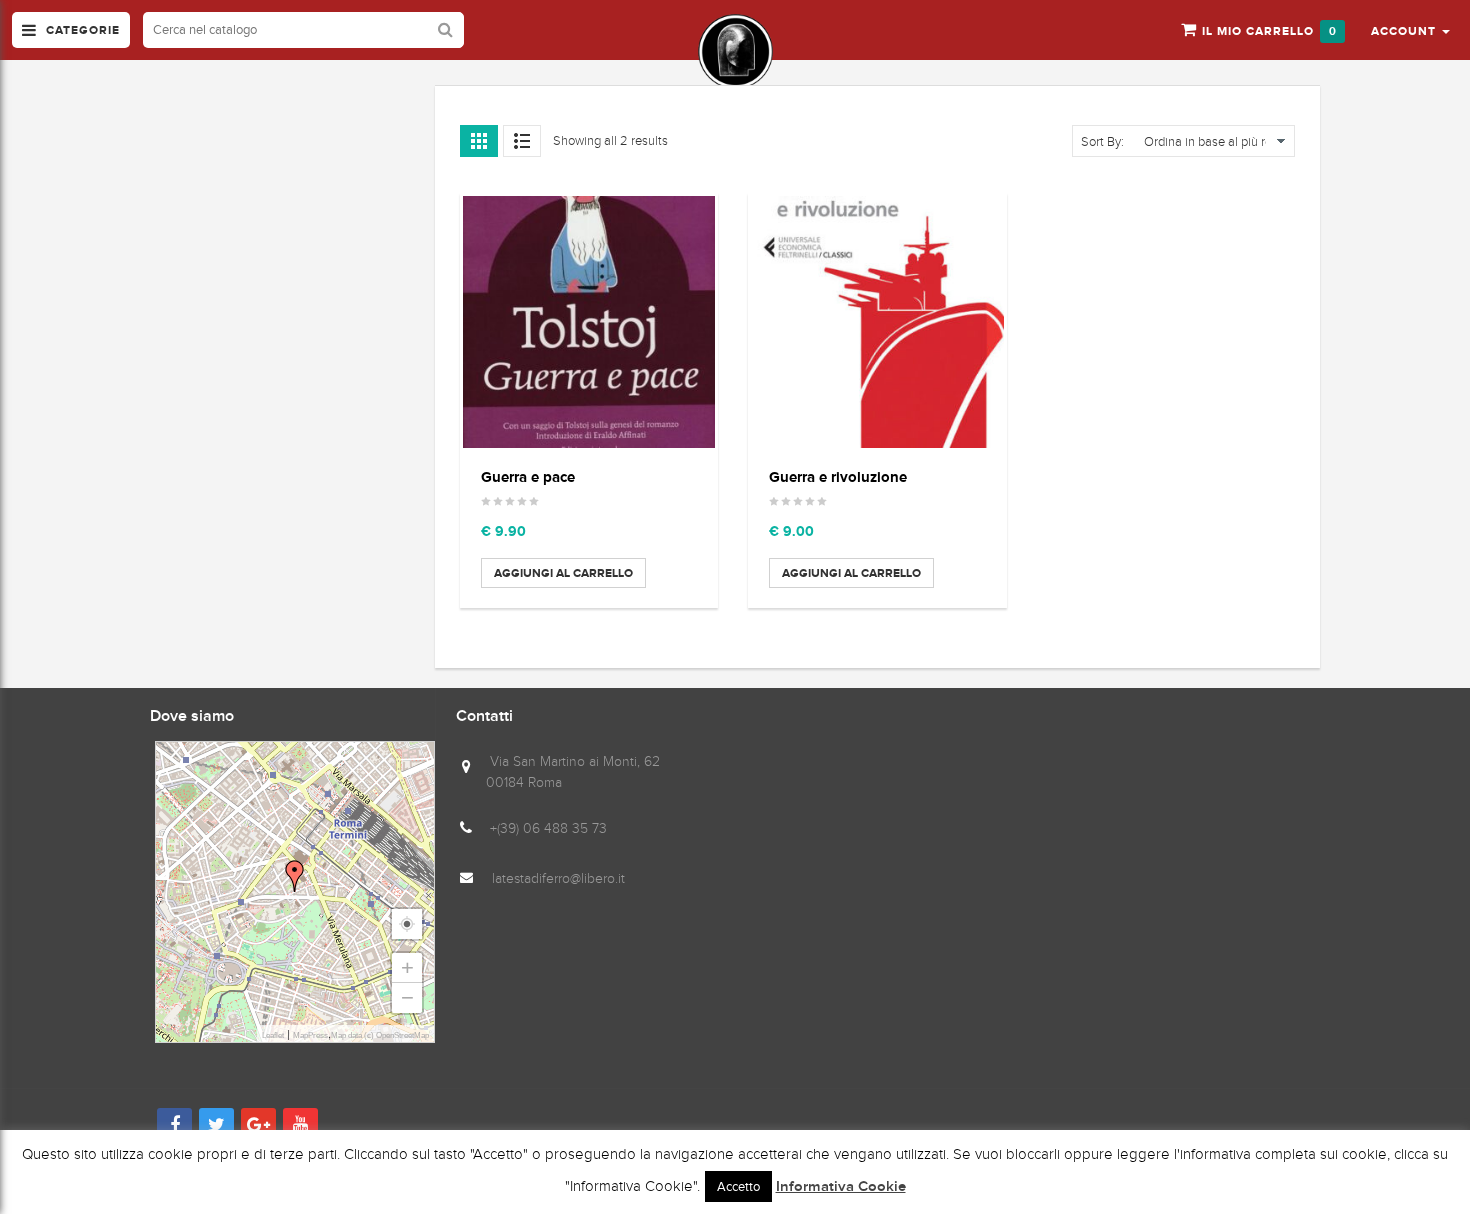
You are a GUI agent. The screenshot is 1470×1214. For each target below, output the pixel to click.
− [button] (407, 997)
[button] (1410, 30)
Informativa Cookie (841, 1187)
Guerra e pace (528, 476)
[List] (522, 141)
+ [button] (407, 967)
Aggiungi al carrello (563, 573)
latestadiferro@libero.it (558, 878)
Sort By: (1102, 142)
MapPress (310, 1035)
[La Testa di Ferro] (735, 51)
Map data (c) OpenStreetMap (380, 1035)
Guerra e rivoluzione (838, 476)
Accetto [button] (738, 1186)
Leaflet (273, 1035)
